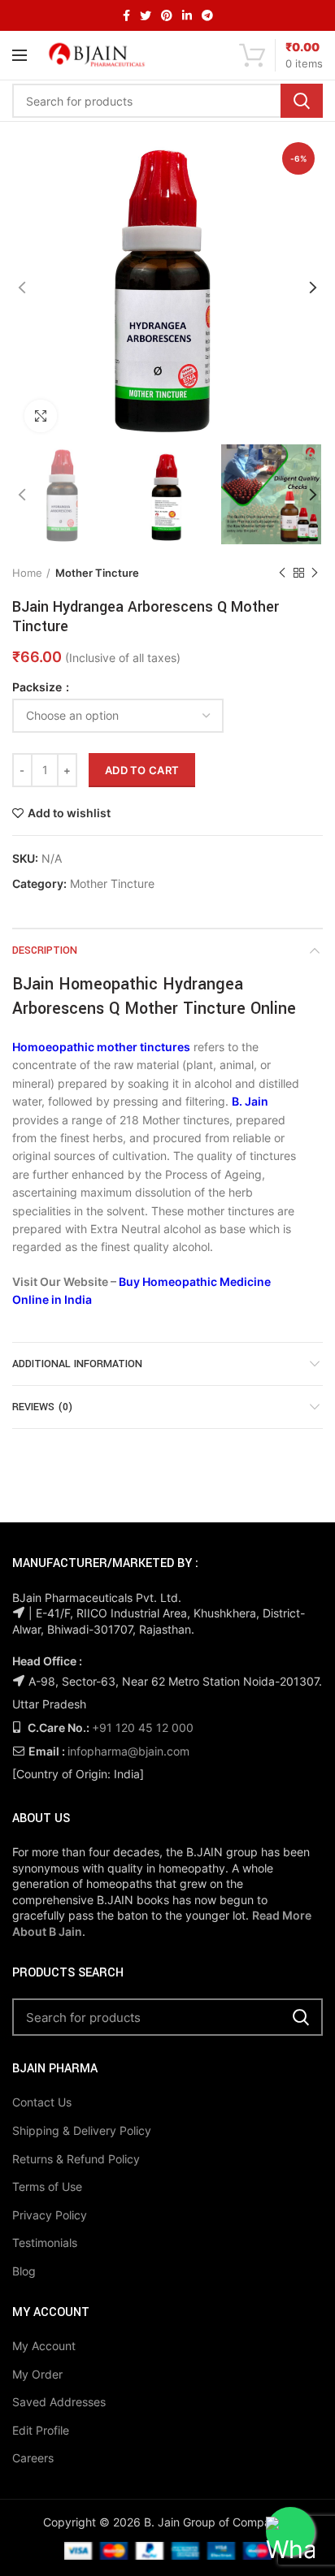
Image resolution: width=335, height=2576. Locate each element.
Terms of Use (47, 2186)
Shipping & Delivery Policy (82, 2130)
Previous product (282, 573)
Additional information (77, 1364)
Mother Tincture (97, 573)
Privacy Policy (50, 2215)
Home (27, 573)
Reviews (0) (42, 1407)
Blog (24, 2271)
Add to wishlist (69, 813)
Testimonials (45, 2243)
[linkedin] (187, 15)
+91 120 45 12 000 (143, 1727)
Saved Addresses (59, 2402)
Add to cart (142, 770)
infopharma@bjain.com (128, 1751)
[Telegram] (207, 15)
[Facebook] (126, 15)
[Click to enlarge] (41, 416)
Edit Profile (41, 2430)
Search (302, 101)
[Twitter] (146, 15)
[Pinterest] (167, 15)
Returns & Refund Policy (76, 2159)
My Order (37, 2374)
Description (45, 950)
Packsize (38, 687)
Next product (315, 573)
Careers (33, 2458)
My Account (44, 2346)
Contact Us (42, 2102)
